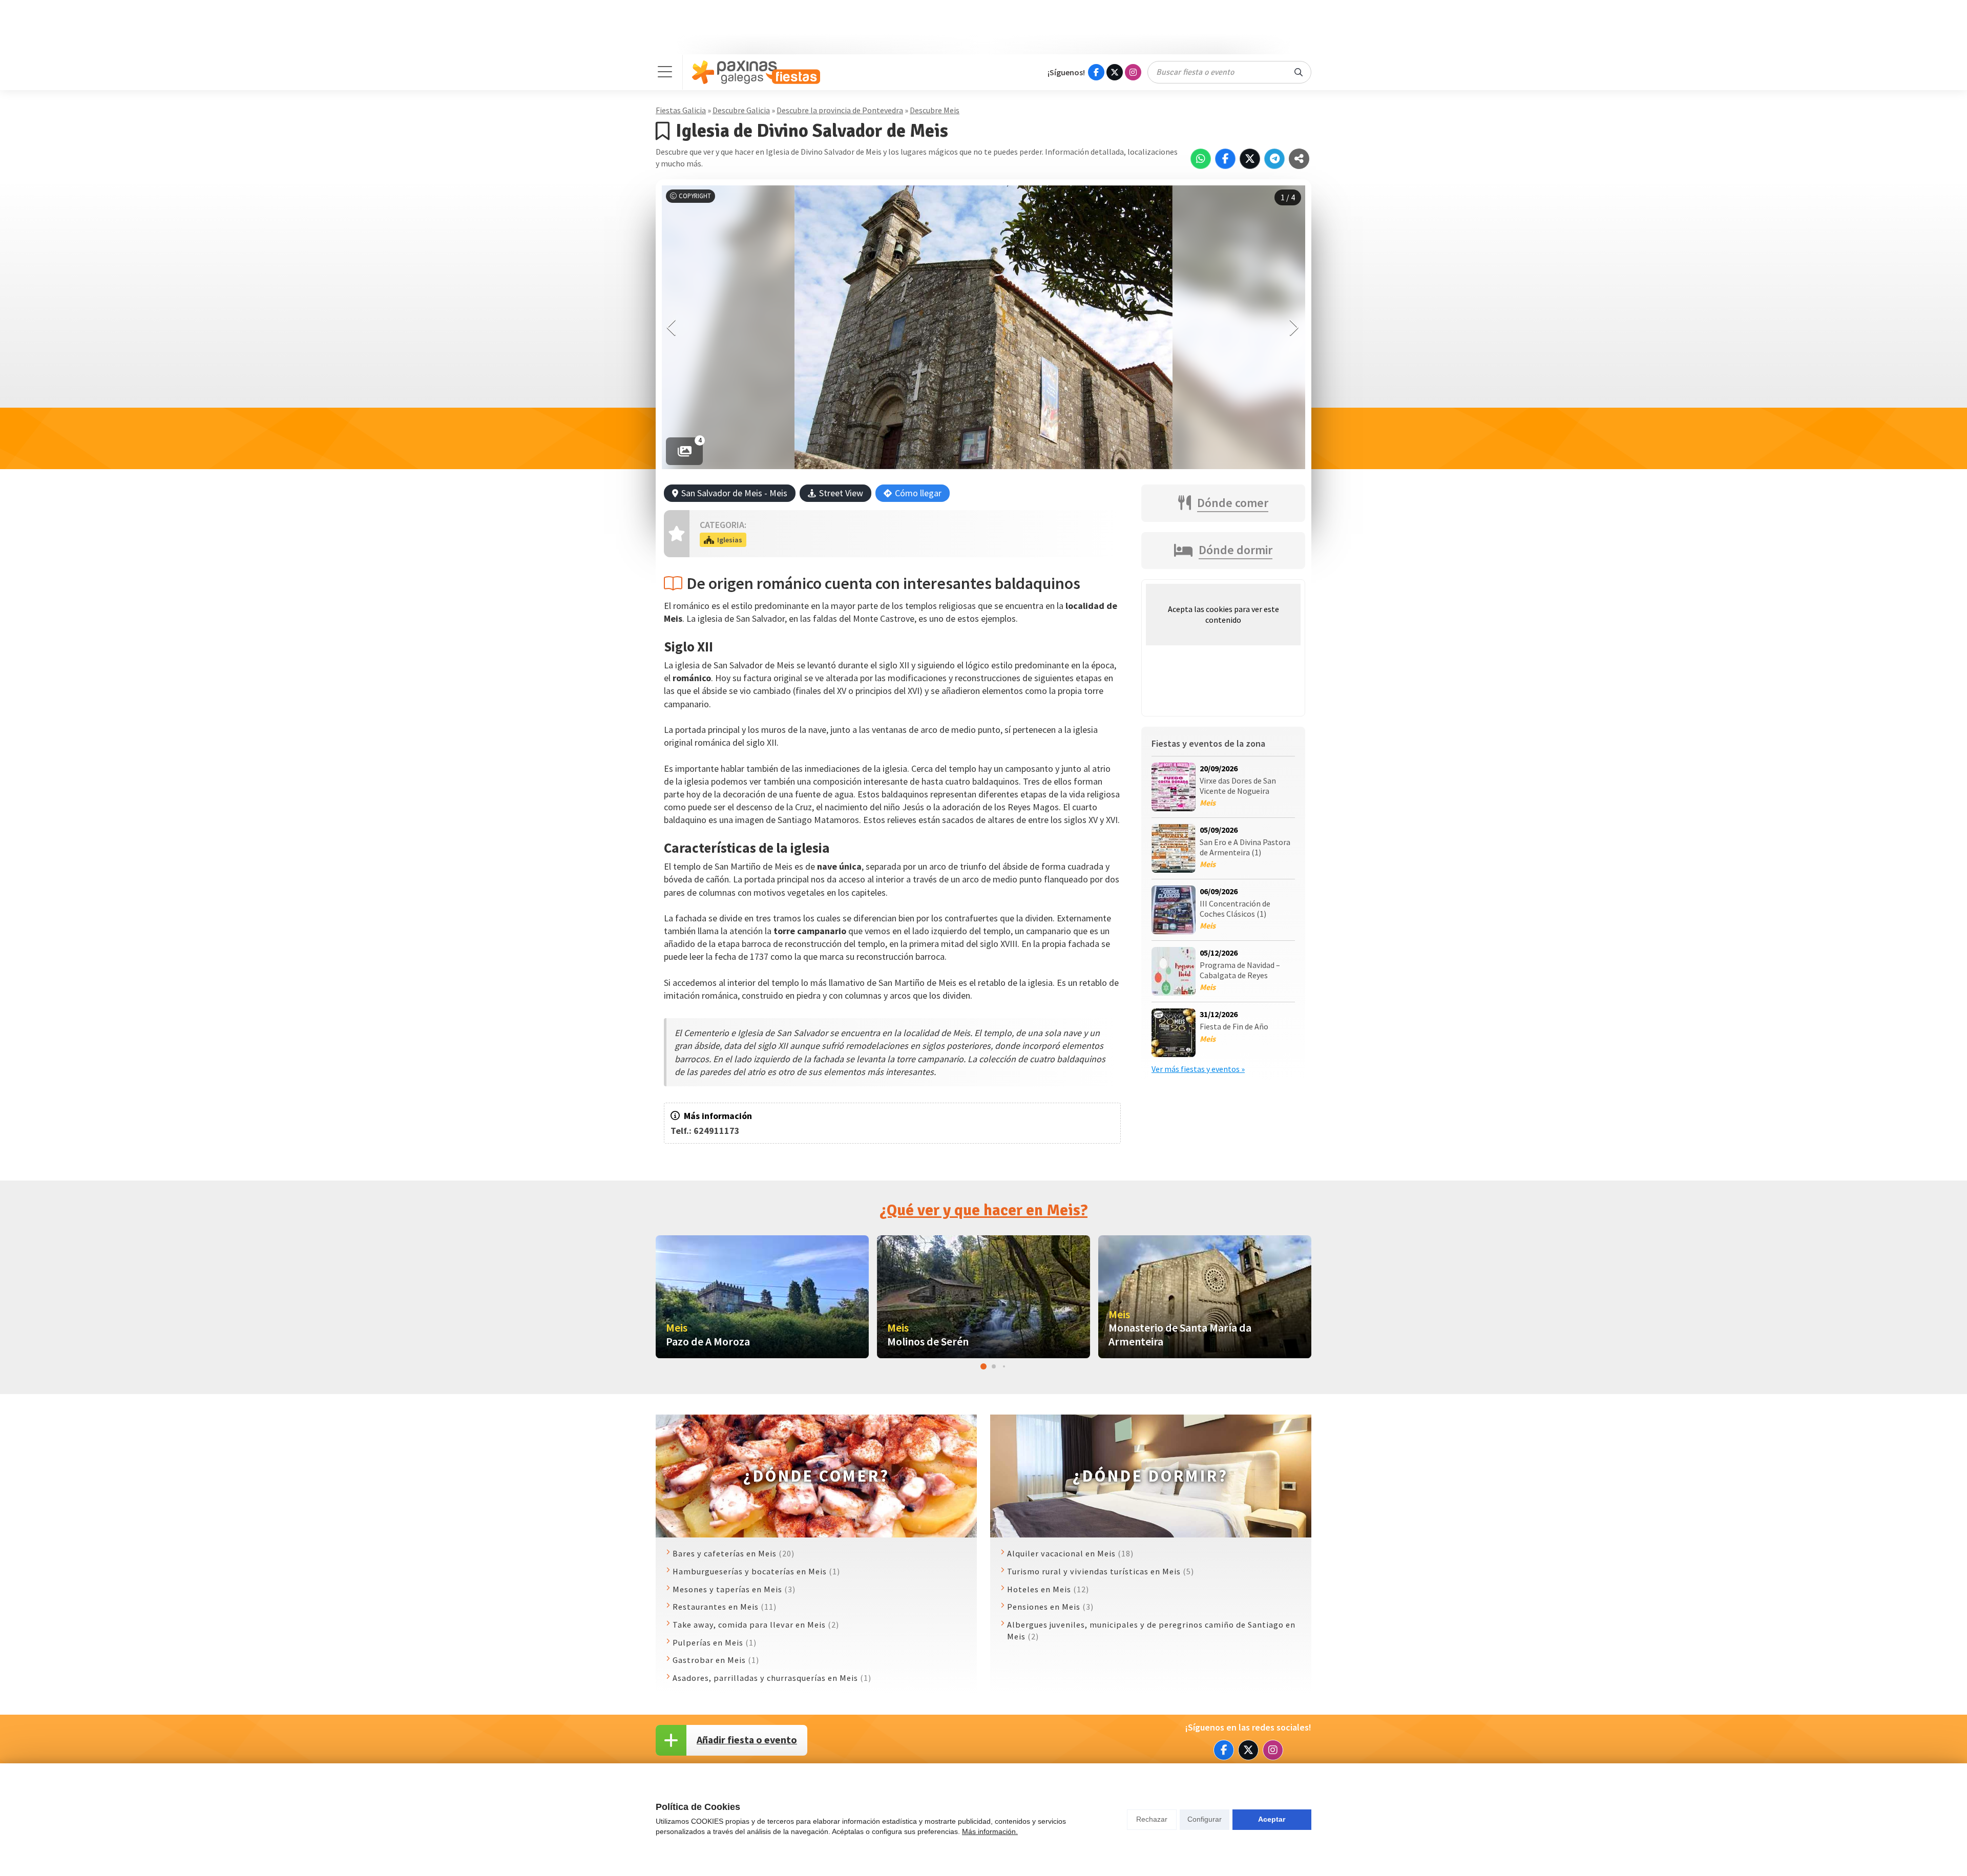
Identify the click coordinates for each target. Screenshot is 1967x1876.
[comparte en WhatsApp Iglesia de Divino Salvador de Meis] (1201, 159)
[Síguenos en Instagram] (1133, 72)
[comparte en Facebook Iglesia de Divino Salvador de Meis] (1225, 159)
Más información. (990, 1831)
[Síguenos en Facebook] (1096, 72)
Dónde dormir (1236, 550)
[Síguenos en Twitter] (1115, 72)
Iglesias (730, 540)
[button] (1295, 327)
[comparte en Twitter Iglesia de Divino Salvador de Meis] (1250, 159)
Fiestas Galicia (681, 110)
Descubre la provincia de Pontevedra (840, 110)
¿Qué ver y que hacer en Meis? (983, 1210)
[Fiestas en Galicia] (756, 72)
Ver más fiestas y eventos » (1198, 1069)
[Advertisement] (983, 27)
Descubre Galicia (741, 110)
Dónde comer (1233, 503)
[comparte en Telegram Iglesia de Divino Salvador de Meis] (1274, 159)
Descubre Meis (935, 110)
